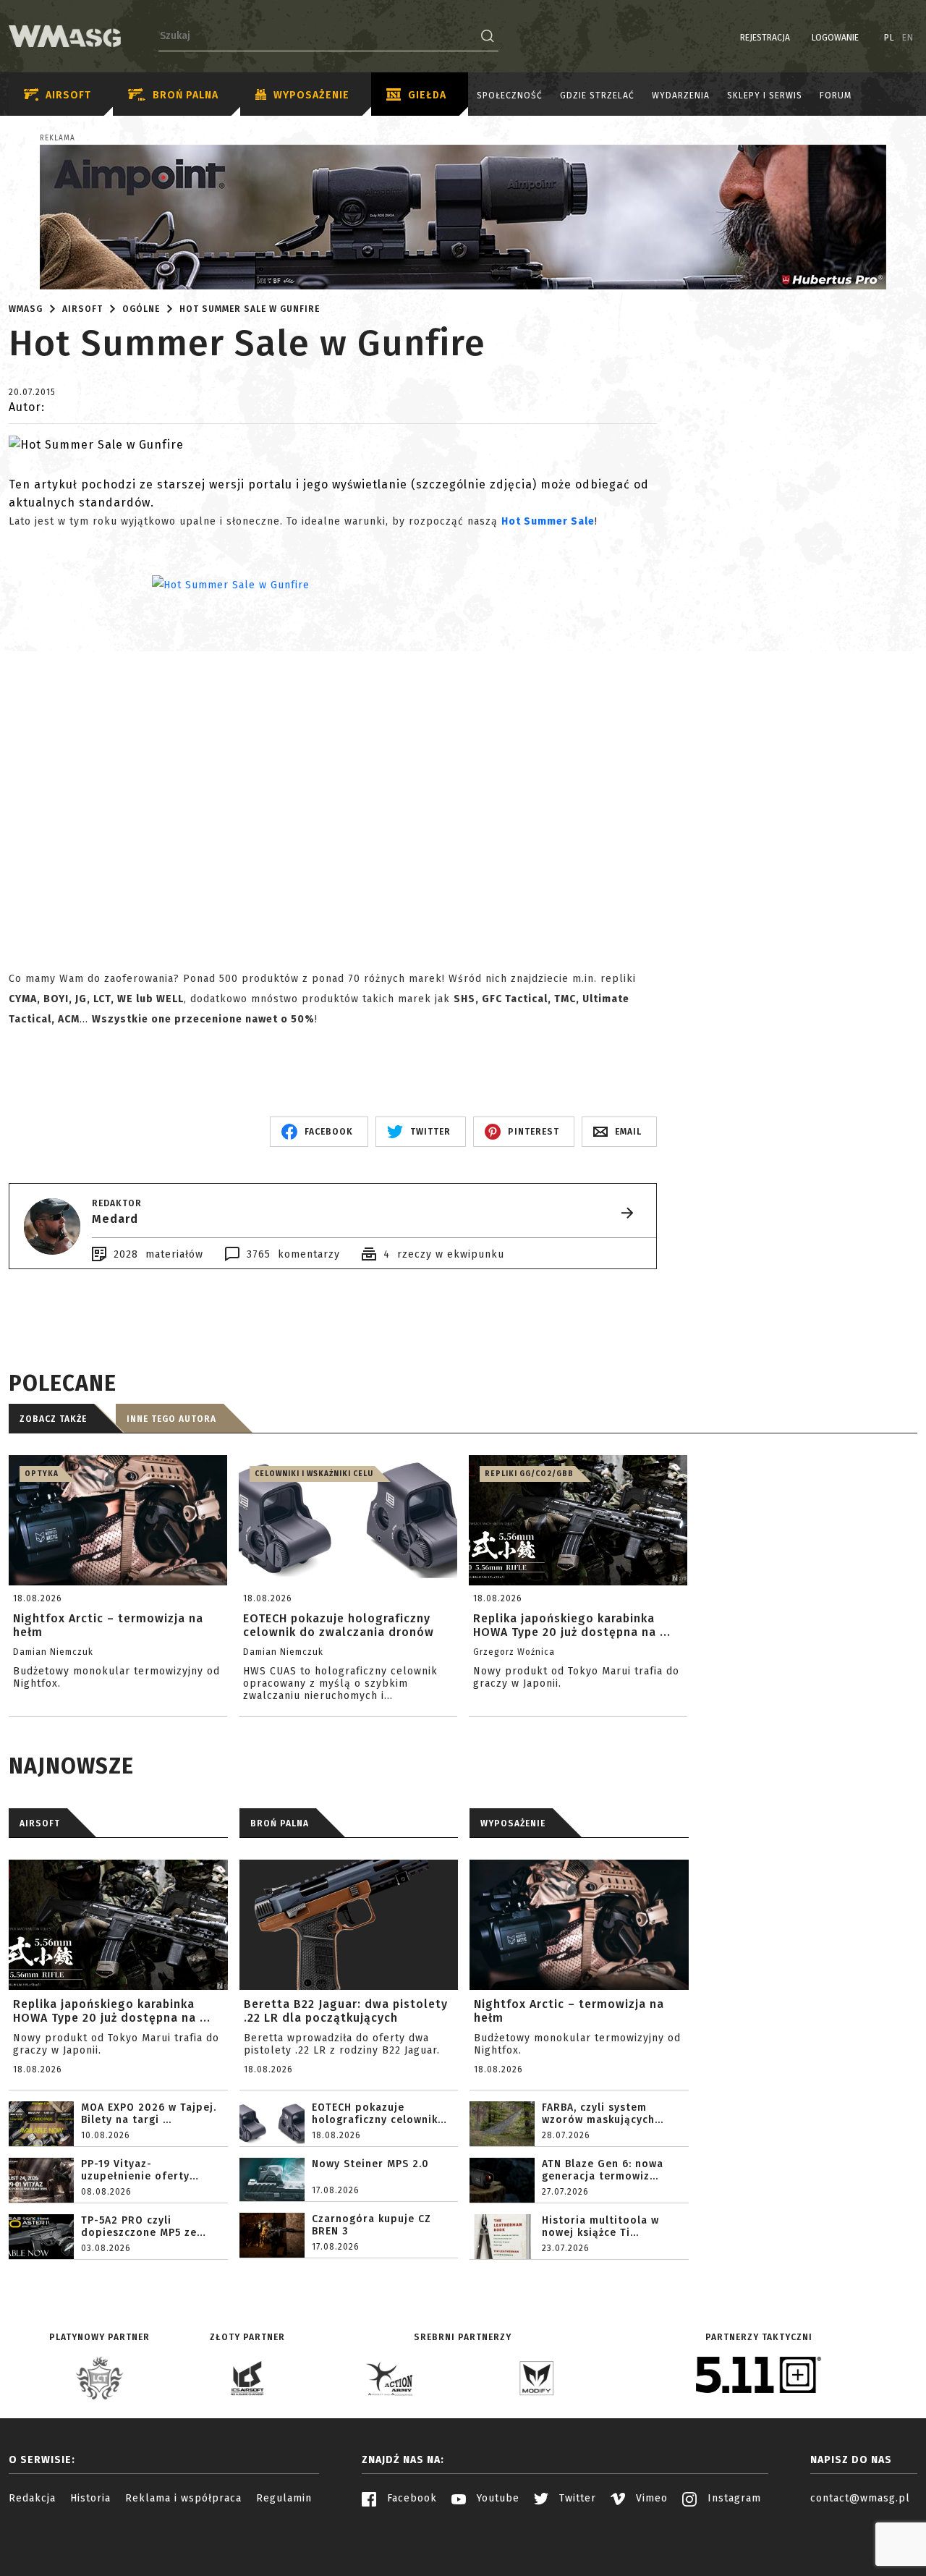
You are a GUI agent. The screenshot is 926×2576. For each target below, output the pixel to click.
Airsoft (68, 95)
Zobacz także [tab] (53, 1419)
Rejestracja (765, 38)
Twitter (576, 2498)
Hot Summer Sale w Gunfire (250, 309)
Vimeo (650, 2498)
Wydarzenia (681, 96)
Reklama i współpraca (183, 2498)
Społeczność (510, 96)
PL (889, 38)
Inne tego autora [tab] (171, 1419)
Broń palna (186, 95)
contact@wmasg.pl (860, 2498)
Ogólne (141, 309)
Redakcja (32, 2498)
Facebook (410, 2498)
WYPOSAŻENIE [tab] (513, 1823)
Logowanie (835, 38)
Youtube (496, 2498)
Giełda (427, 95)
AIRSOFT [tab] (40, 1823)
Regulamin (284, 2498)
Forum (836, 96)
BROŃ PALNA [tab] (280, 1823)
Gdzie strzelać (597, 96)
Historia (90, 2498)
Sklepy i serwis (765, 96)
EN (908, 38)
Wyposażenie (311, 95)
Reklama (58, 138)
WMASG (26, 309)
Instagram (732, 2498)
